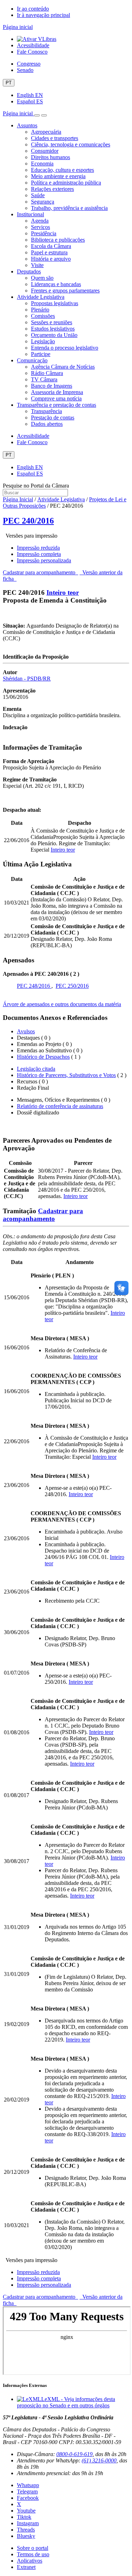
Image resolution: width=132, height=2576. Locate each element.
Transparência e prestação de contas (56, 405)
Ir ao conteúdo (33, 9)
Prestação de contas (53, 418)
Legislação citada (36, 1069)
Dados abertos (47, 424)
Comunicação (32, 360)
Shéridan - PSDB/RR (27, 679)
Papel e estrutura (49, 252)
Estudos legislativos (53, 329)
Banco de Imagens (52, 386)
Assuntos (27, 125)
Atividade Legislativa (41, 297)
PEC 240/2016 (28, 521)
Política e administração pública (66, 183)
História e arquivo (51, 259)
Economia (42, 164)
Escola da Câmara (51, 246)
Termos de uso (33, 2554)
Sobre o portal (33, 2548)
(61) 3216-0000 (99, 2460)
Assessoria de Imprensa (57, 392)
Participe (41, 354)
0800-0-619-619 (74, 2454)
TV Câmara (44, 379)
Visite (37, 265)
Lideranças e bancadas (56, 284)
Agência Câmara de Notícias (63, 367)
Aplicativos (30, 2561)
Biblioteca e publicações (58, 240)
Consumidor (45, 151)
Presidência (44, 233)
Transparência (46, 411)
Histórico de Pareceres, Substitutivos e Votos (66, 1075)
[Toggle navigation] (37, 115)
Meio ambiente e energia (58, 176)
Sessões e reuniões (52, 322)
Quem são (42, 278)
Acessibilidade (33, 45)
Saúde (38, 195)
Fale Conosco (32, 52)
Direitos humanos (51, 157)
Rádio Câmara (47, 373)
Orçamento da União (54, 335)
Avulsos (26, 1031)
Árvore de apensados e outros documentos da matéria (62, 1004)
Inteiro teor (63, 592)
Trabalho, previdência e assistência (69, 208)
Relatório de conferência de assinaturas (60, 1106)
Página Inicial (18, 499)
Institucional (30, 214)
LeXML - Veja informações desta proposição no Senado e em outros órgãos (66, 2402)
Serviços (40, 227)
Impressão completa (39, 554)
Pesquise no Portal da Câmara (36, 486)
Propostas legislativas (55, 303)
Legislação (43, 341)
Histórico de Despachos (43, 1057)
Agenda (40, 221)
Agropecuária (46, 132)
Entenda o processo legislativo (65, 348)
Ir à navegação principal (43, 15)
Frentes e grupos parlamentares (65, 291)
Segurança (43, 202)
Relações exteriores (52, 189)
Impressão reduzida (38, 548)
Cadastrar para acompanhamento (40, 572)
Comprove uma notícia (56, 398)
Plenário (40, 310)
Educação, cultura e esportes (62, 170)
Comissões (43, 316)
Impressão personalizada (44, 560)
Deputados (29, 271)
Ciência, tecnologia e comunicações (71, 144)
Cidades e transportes (55, 138)
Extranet (26, 2567)
